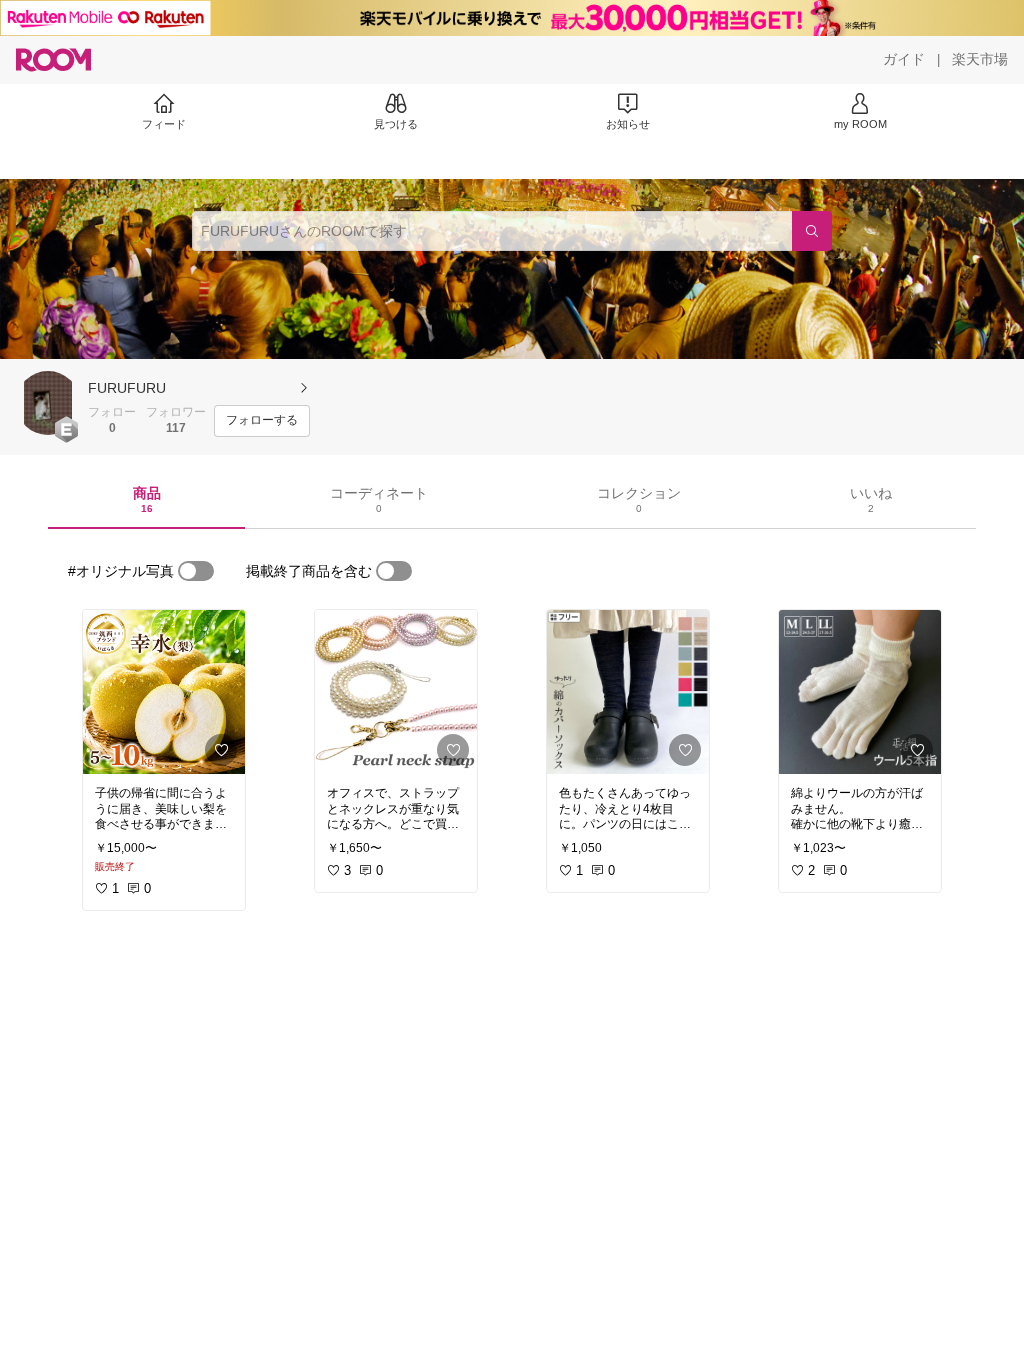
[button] (48, 403)
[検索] (812, 231)
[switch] (196, 571)
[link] (164, 692)
